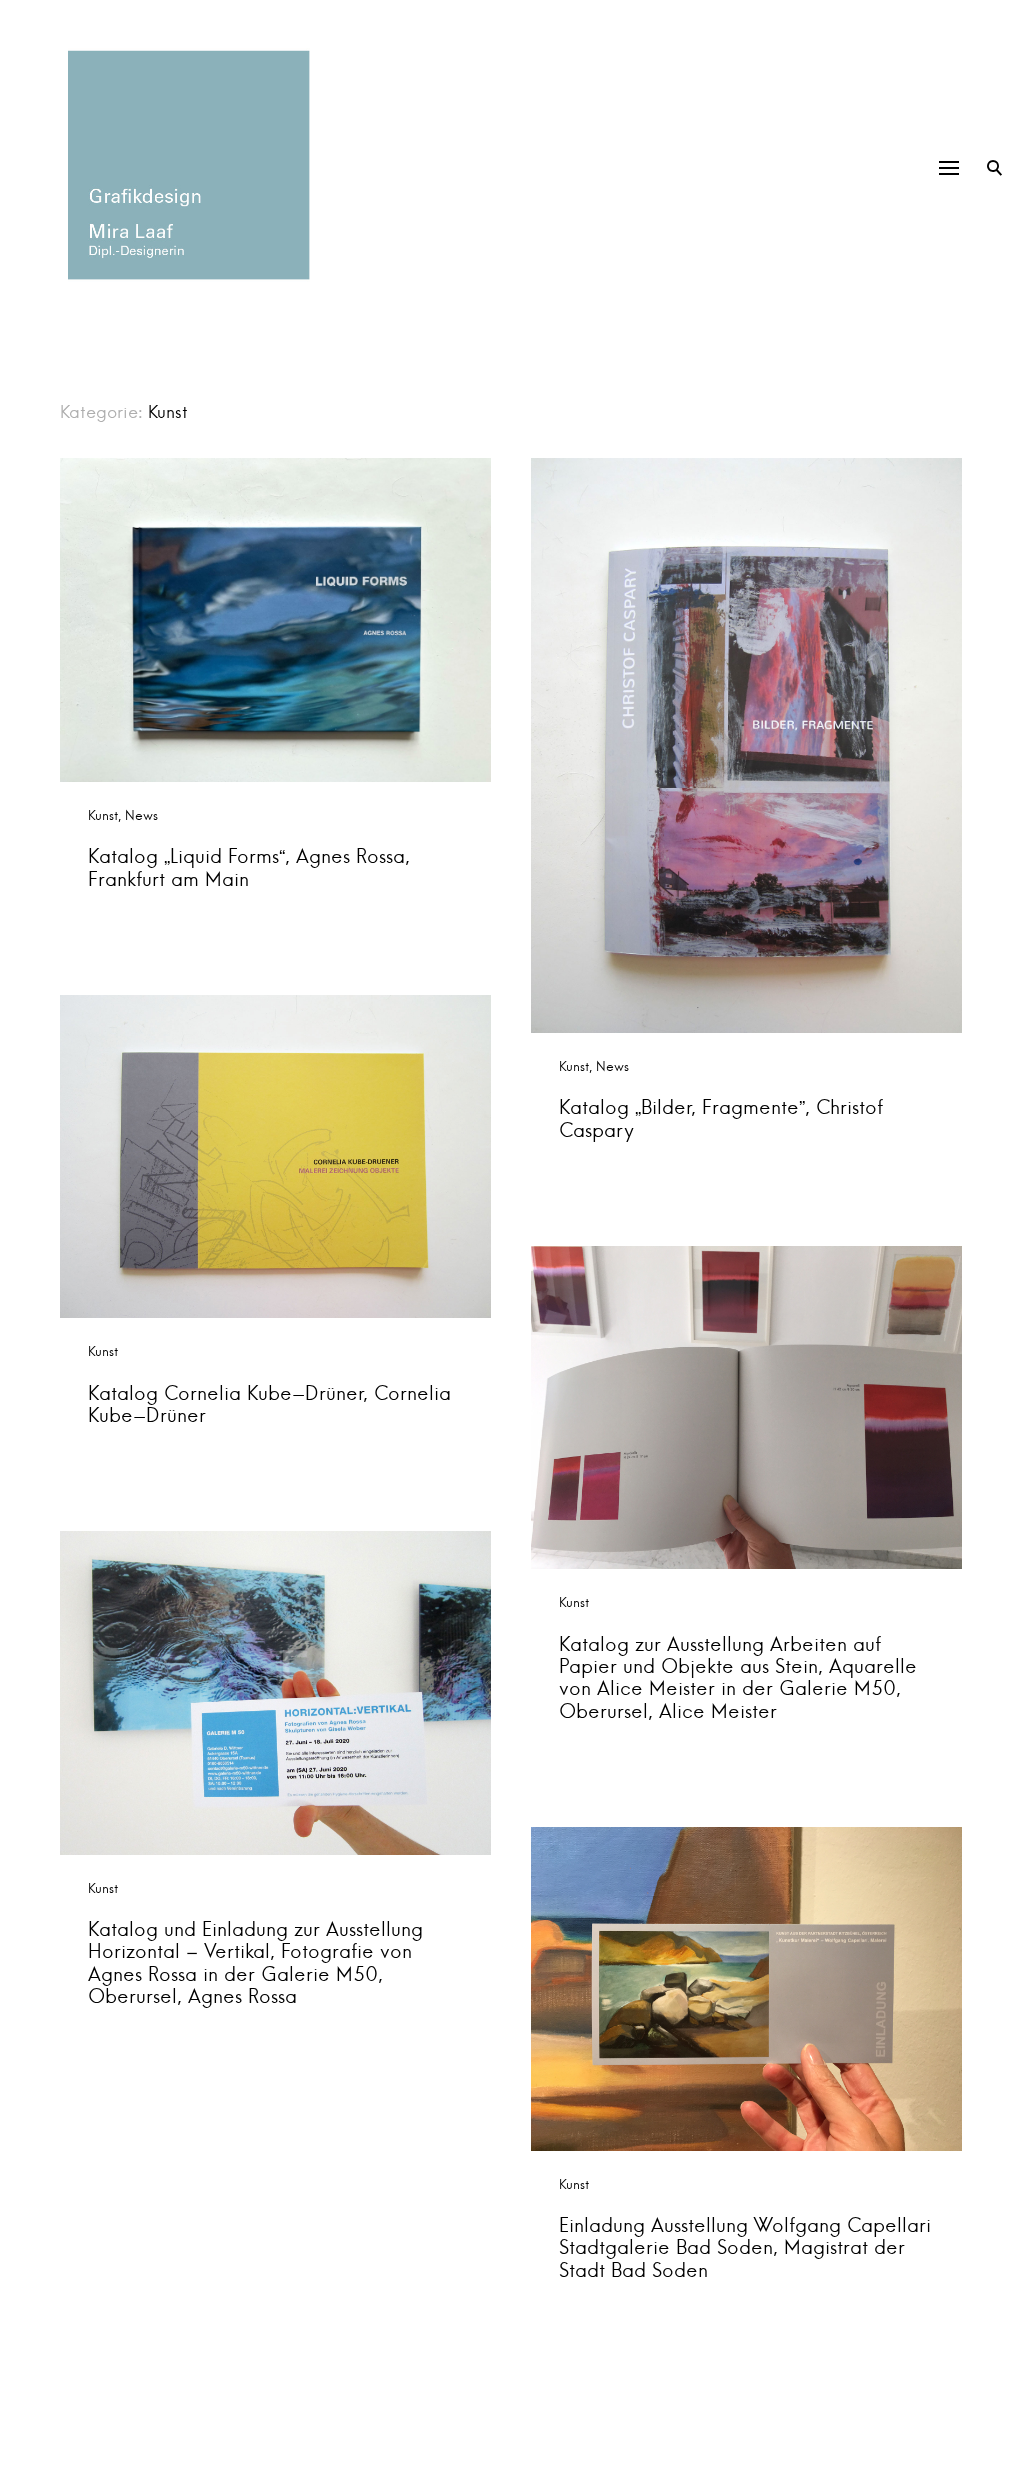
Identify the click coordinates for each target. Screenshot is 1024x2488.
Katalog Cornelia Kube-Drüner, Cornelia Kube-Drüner (269, 1404)
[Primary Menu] (949, 168)
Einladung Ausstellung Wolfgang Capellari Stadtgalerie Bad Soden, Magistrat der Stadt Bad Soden (745, 2247)
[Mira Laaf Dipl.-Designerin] (185, 165)
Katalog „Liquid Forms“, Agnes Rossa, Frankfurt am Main (249, 867)
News (141, 815)
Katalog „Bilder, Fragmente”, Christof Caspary (721, 1118)
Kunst (103, 815)
